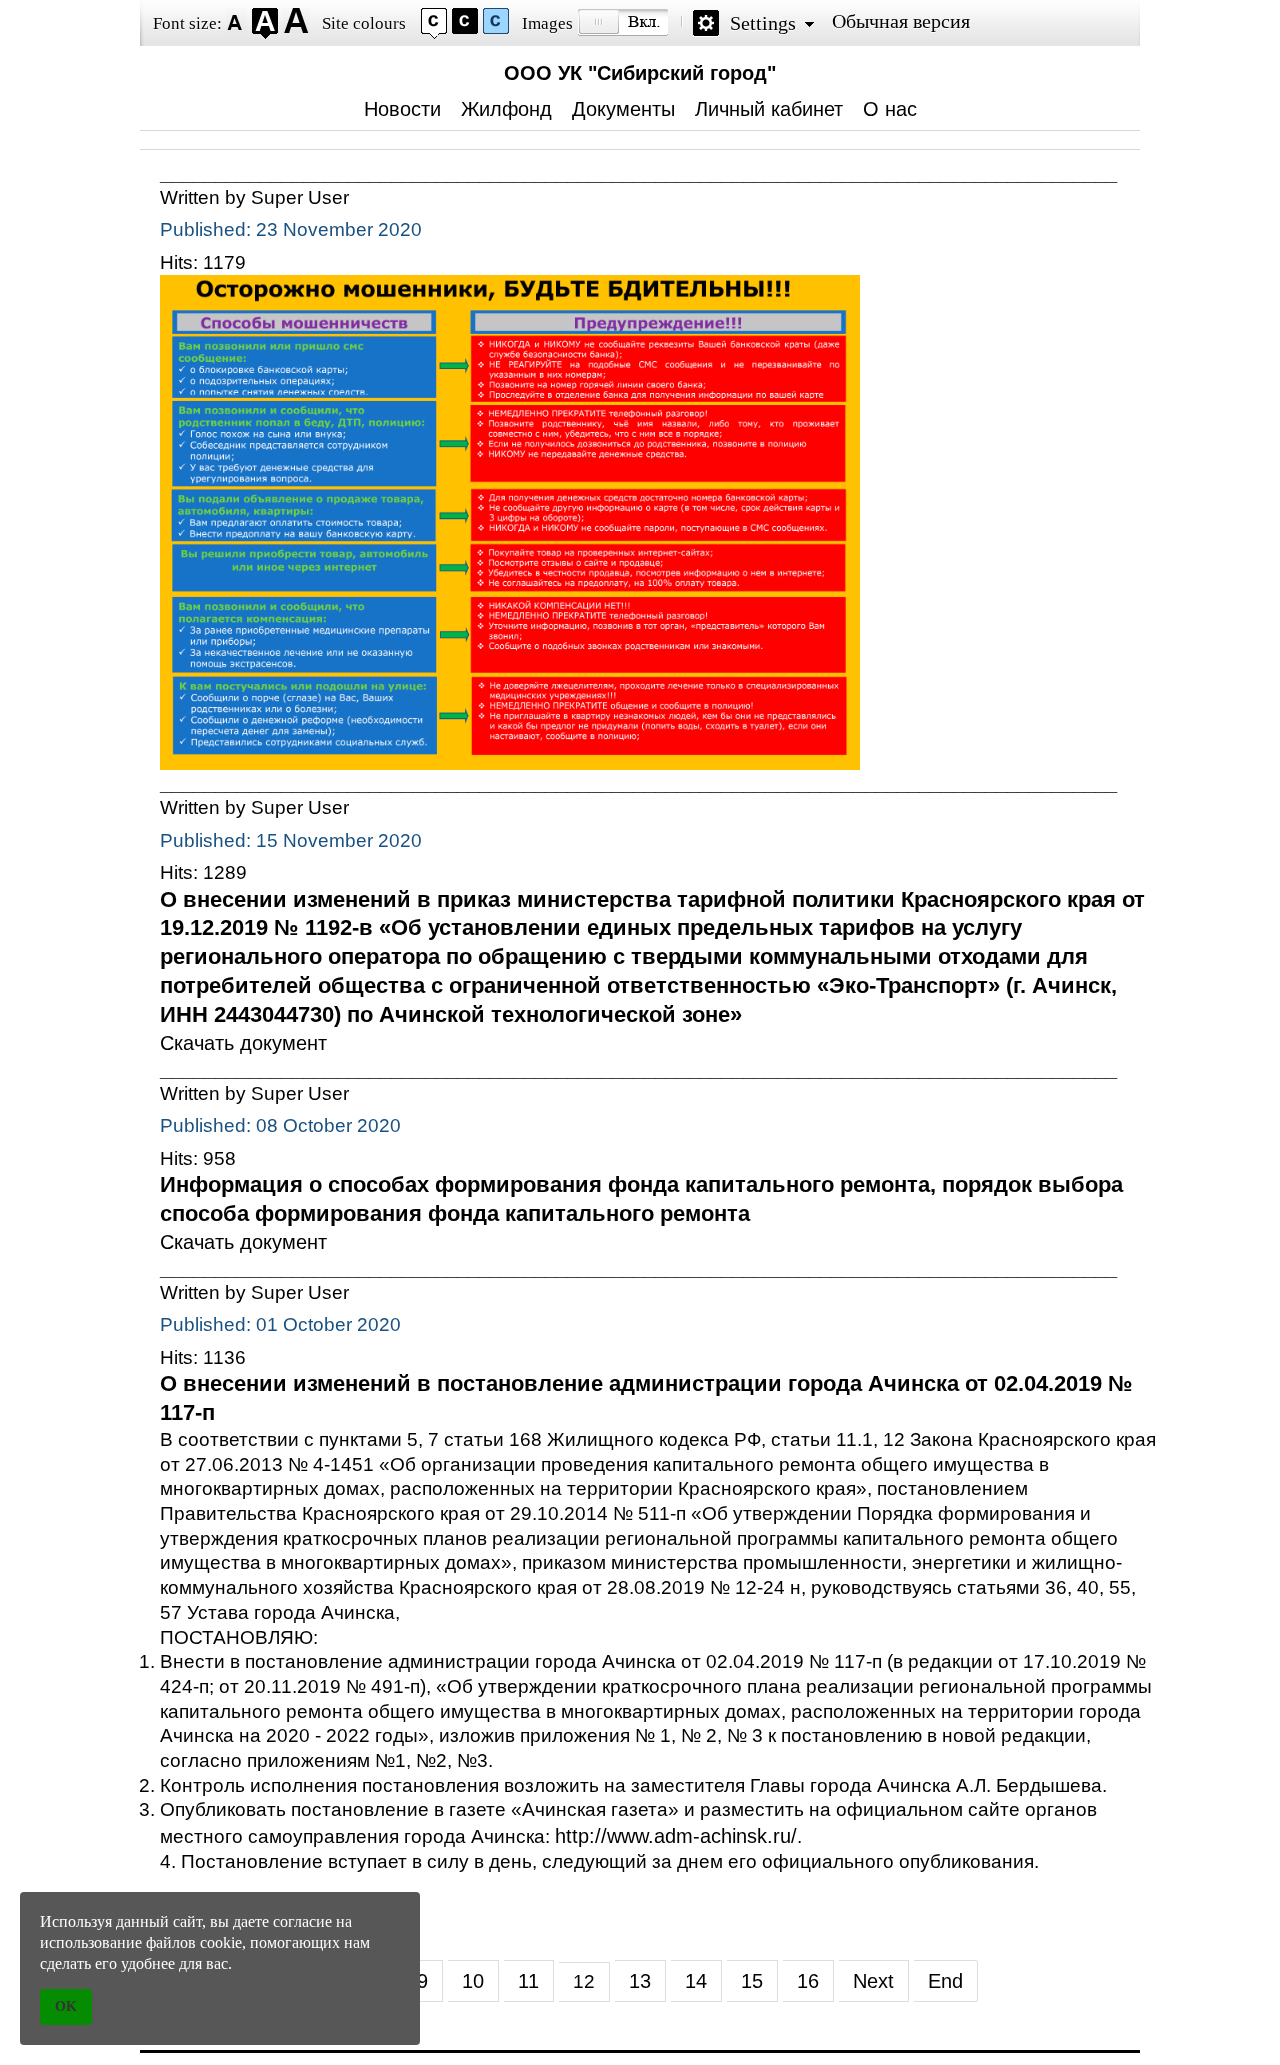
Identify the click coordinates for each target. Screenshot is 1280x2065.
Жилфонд (506, 109)
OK (66, 2006)
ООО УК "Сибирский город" (640, 73)
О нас (890, 109)
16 (808, 1981)
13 (640, 1981)
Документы (623, 109)
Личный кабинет (769, 109)
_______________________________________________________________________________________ (638, 173)
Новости (402, 109)
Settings (763, 23)
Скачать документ (243, 1043)
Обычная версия (901, 21)
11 (528, 1981)
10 (473, 1981)
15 (752, 1981)
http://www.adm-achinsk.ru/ (676, 1836)
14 (696, 1981)
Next (873, 1981)
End (945, 1981)
